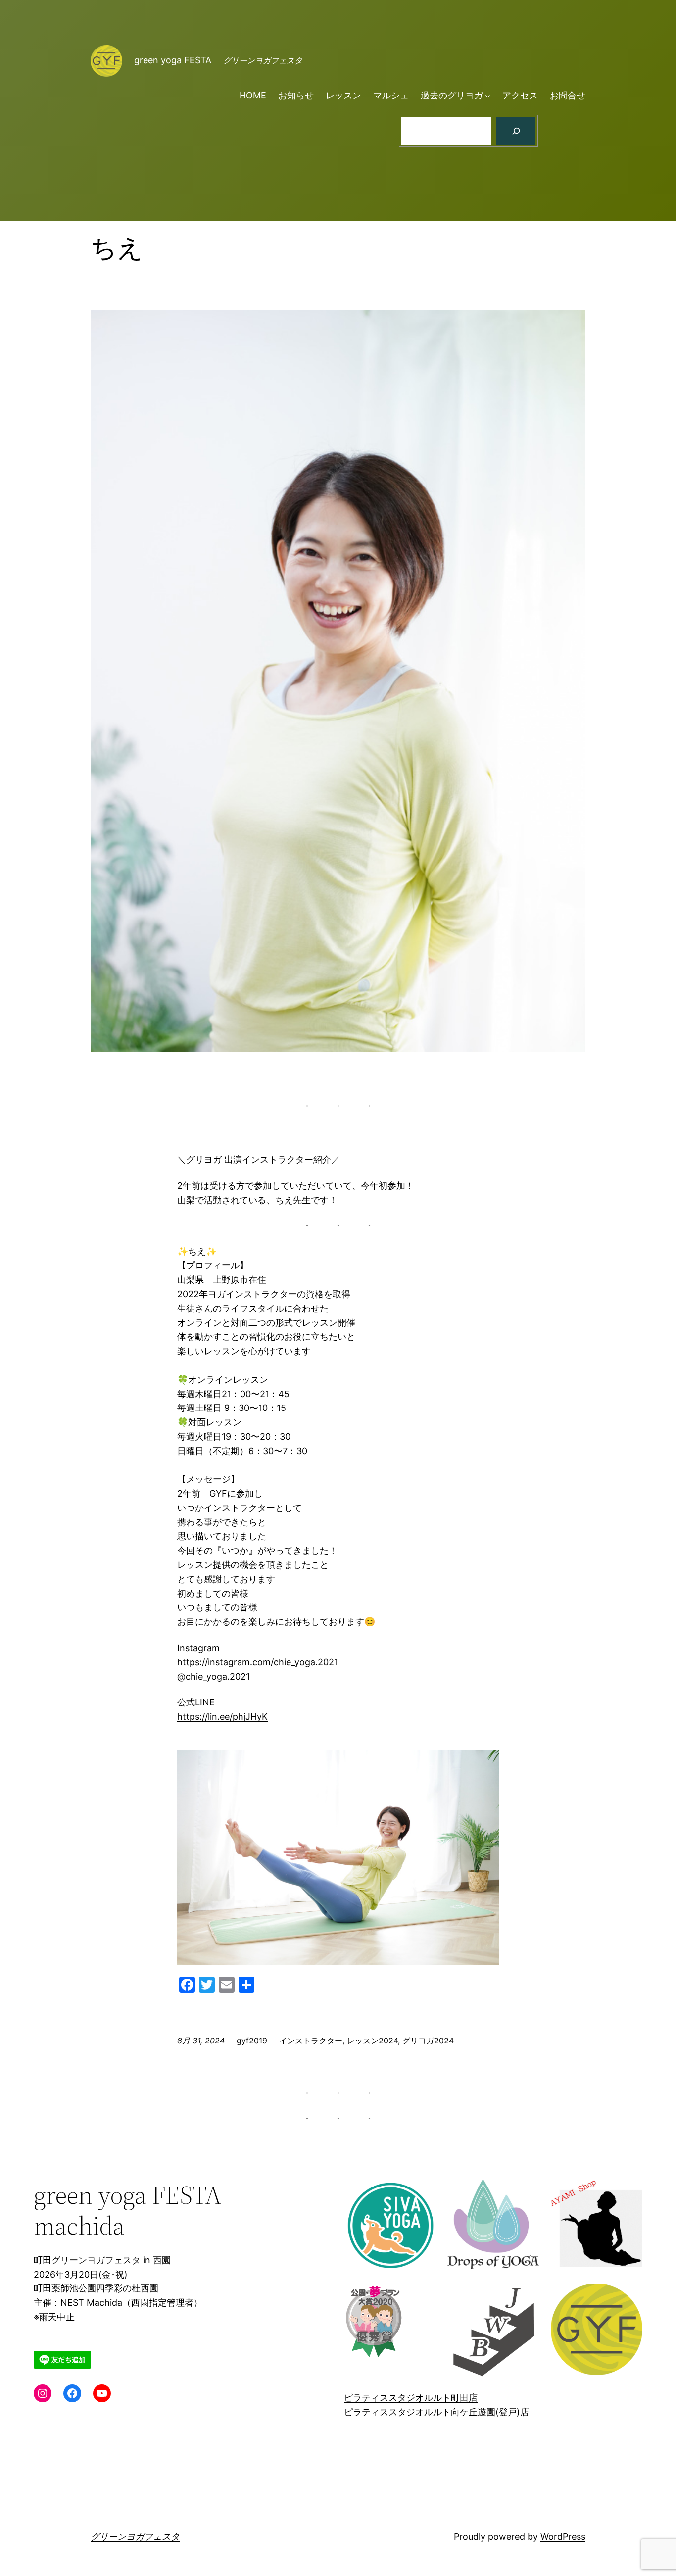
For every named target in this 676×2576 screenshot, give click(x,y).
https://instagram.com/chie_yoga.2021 (258, 1662)
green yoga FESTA (173, 60)
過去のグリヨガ (452, 95)
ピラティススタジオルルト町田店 (411, 2398)
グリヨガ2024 (428, 2041)
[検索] (516, 131)
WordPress (563, 2537)
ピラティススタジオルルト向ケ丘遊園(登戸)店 (436, 2412)
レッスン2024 (372, 2041)
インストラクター (311, 2041)
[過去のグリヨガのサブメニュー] (488, 96)
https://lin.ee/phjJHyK (222, 1717)
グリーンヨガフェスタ (135, 2537)
